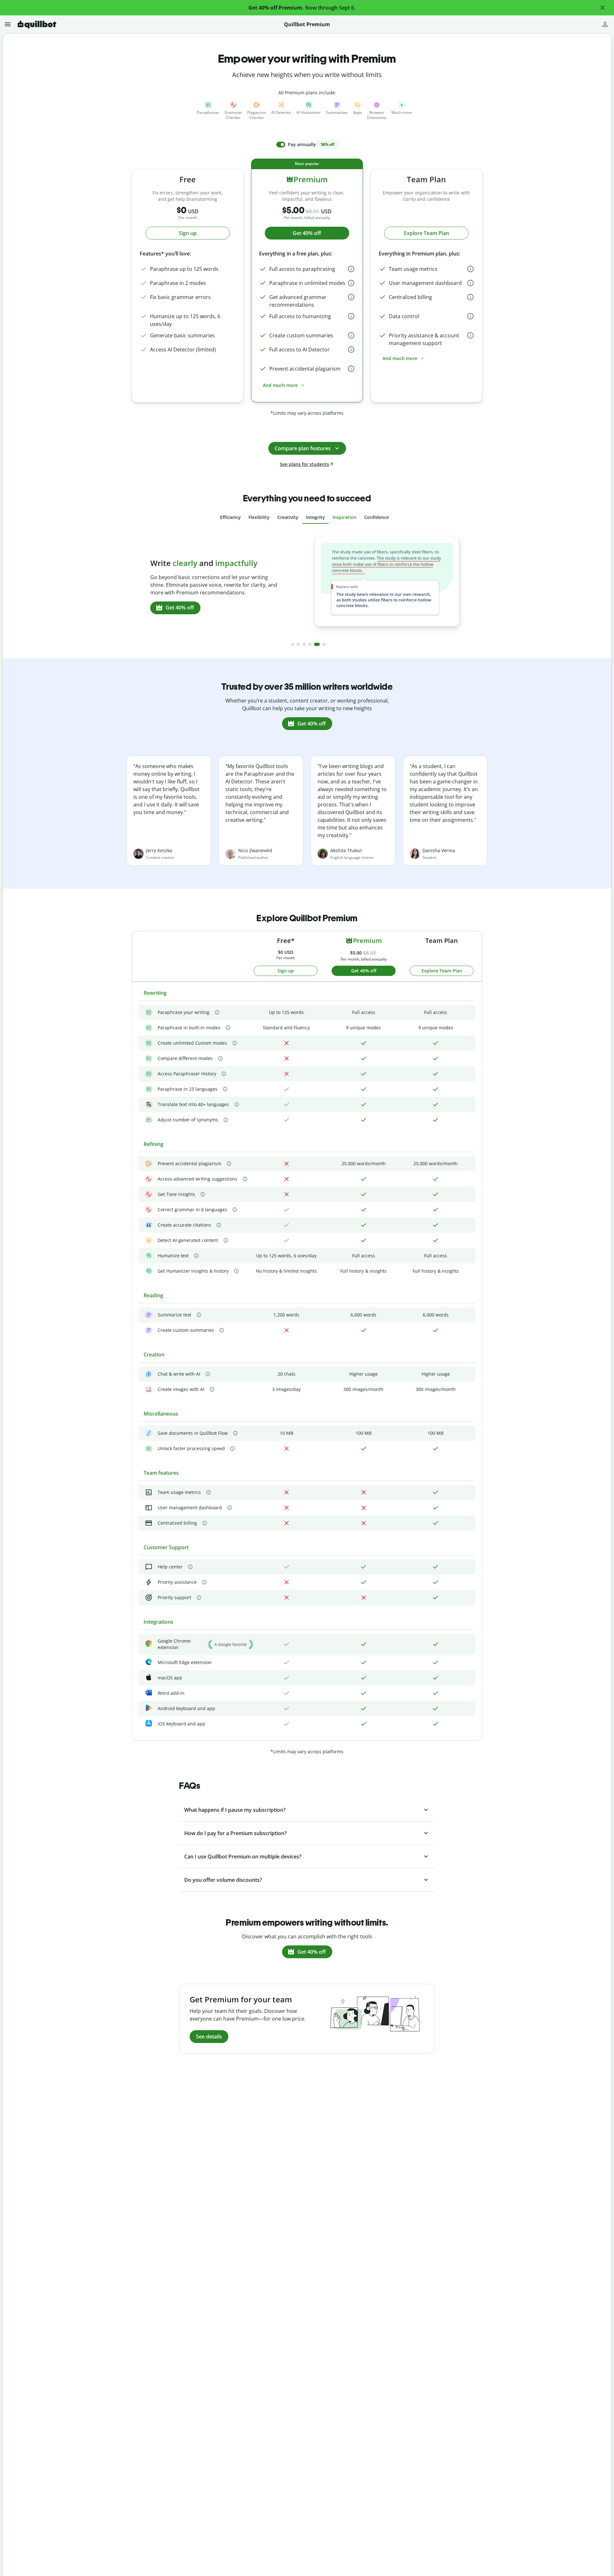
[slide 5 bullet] (317, 644)
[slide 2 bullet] (298, 644)
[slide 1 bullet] (293, 644)
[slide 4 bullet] (310, 644)
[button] (602, 8)
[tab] (230, 517)
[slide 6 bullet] (324, 644)
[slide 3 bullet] (304, 644)
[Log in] (605, 24)
